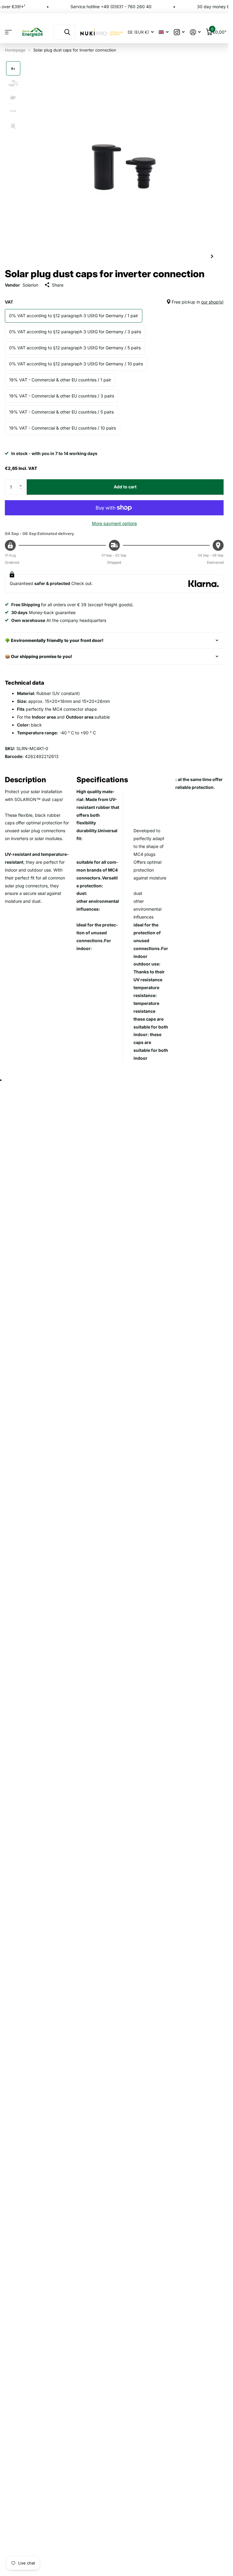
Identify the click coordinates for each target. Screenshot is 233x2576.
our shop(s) (212, 302)
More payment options (114, 523)
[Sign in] (195, 32)
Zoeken (67, 32)
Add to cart (125, 487)
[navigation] (13, 68)
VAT (114, 302)
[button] (22, 482)
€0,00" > (221, 31)
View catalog (8, 32)
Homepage (15, 50)
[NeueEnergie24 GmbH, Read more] (179, 32)
